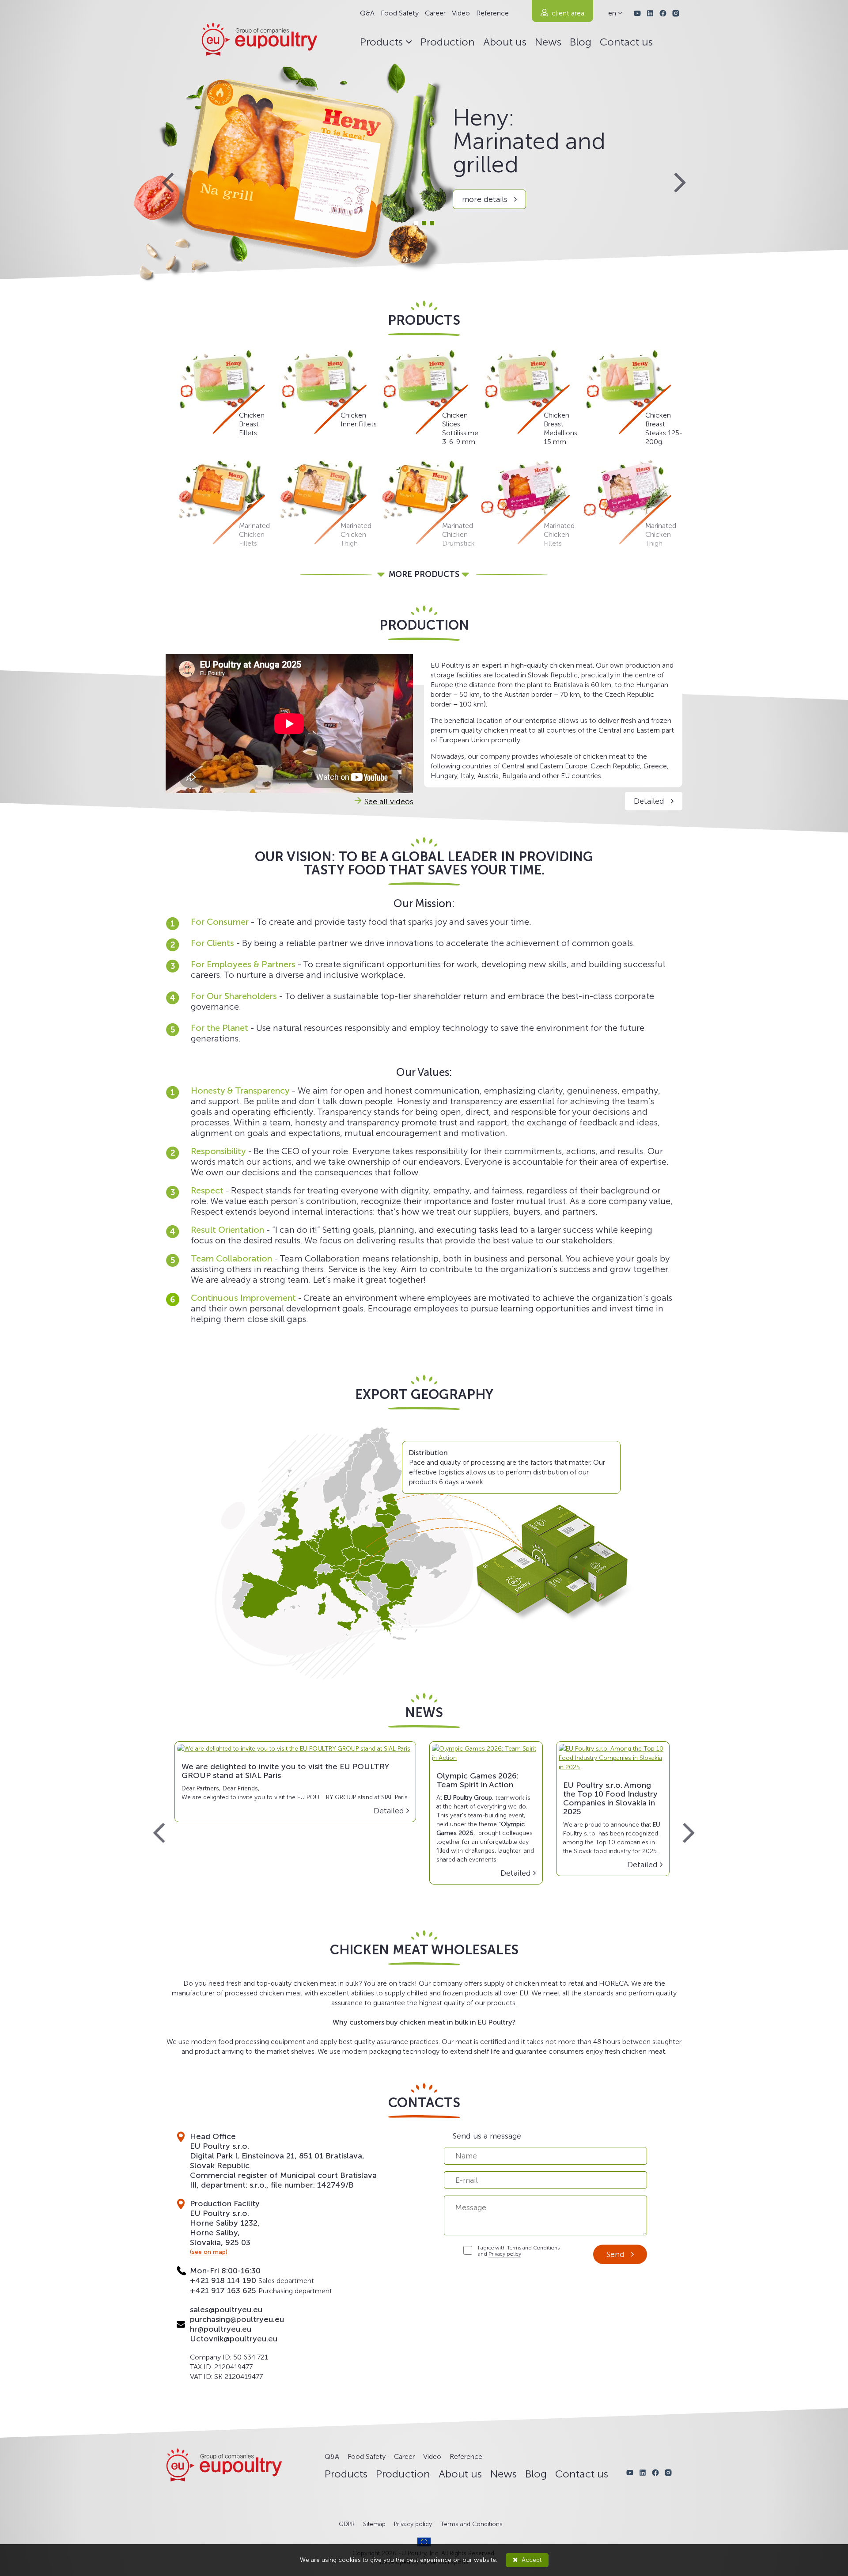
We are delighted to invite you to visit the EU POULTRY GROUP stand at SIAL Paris (285, 1771)
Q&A (367, 13)
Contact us (626, 42)
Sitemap (374, 2524)
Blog (581, 42)
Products (383, 42)
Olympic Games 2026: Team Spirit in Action (477, 1780)
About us (505, 42)
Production (448, 42)
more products (424, 574)
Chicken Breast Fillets (252, 424)
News (548, 42)
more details (486, 199)
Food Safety (400, 13)
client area (568, 13)
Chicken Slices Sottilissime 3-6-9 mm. (460, 428)
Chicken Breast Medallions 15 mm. (560, 428)
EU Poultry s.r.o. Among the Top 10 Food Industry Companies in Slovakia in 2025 (610, 1798)
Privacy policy (505, 2254)
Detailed (650, 801)
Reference (492, 13)
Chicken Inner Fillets (359, 420)
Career (435, 13)
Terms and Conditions (533, 2248)
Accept (531, 2560)
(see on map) (209, 2252)
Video (461, 13)
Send (617, 2254)
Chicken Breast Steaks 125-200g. (664, 428)
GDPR (347, 2524)
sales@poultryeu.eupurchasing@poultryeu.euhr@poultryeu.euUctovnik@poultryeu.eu (237, 2324)
